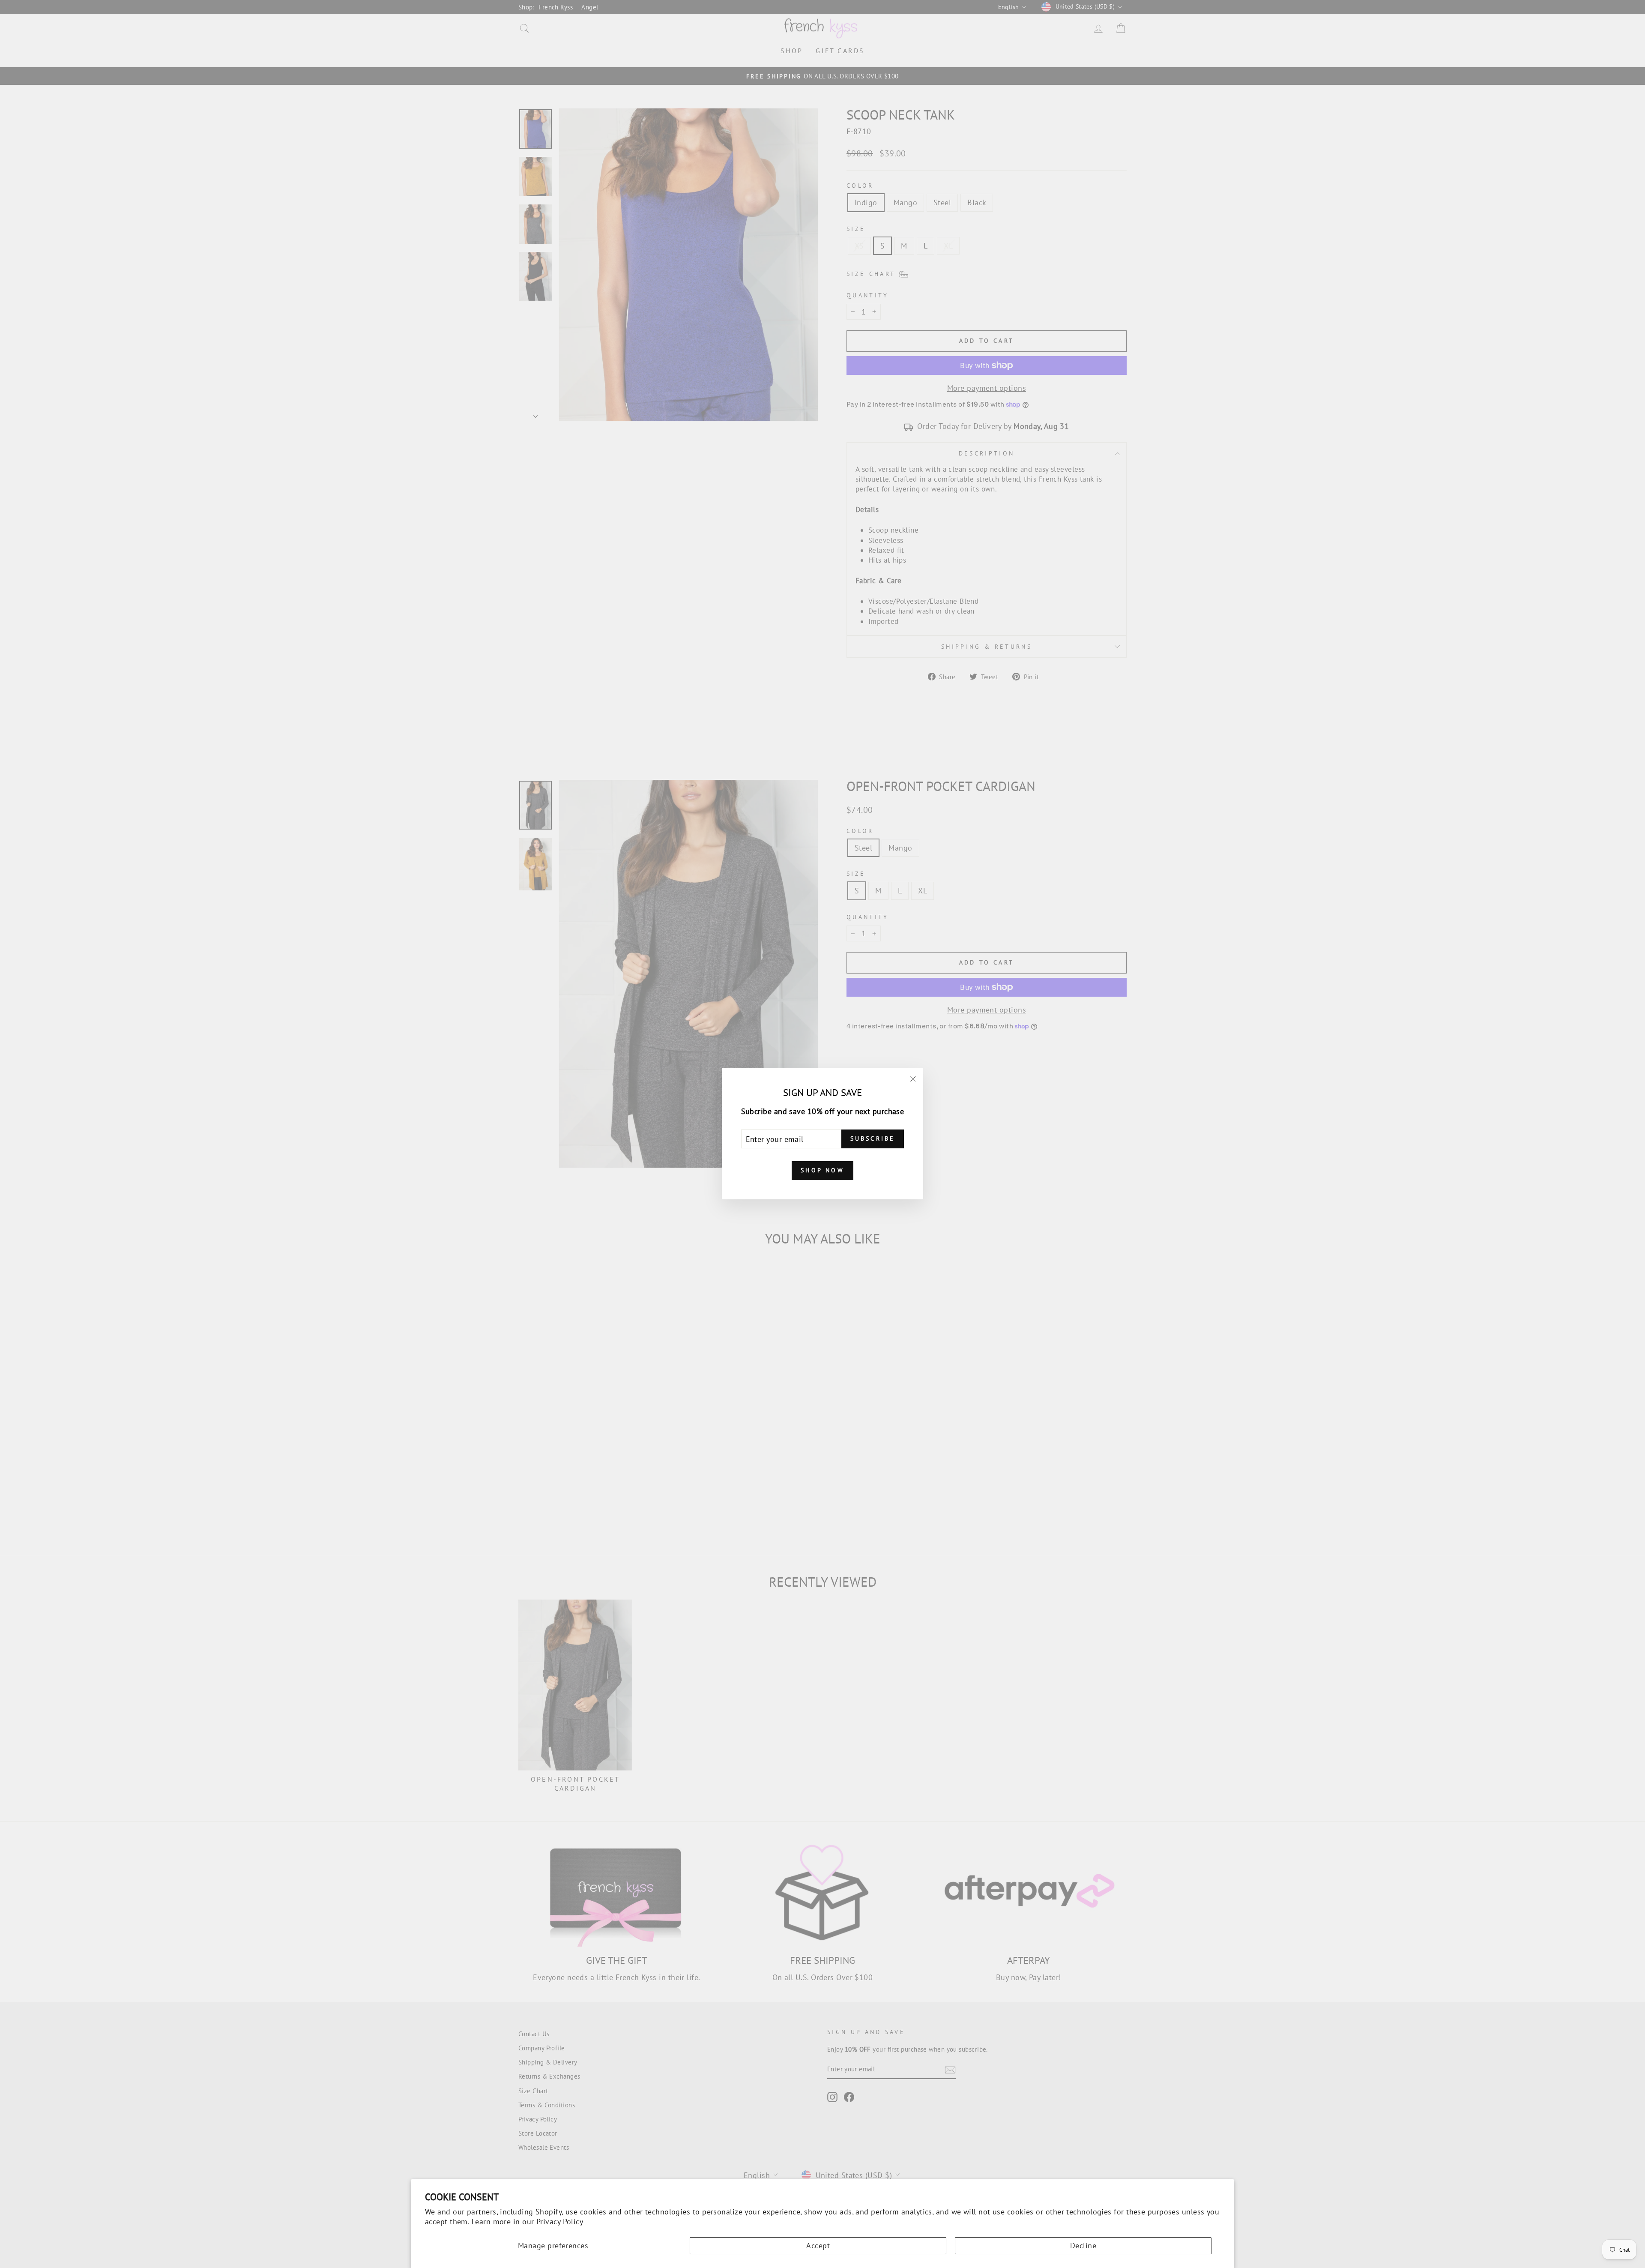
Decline (1083, 2246)
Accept (818, 2246)
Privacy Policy (560, 2222)
